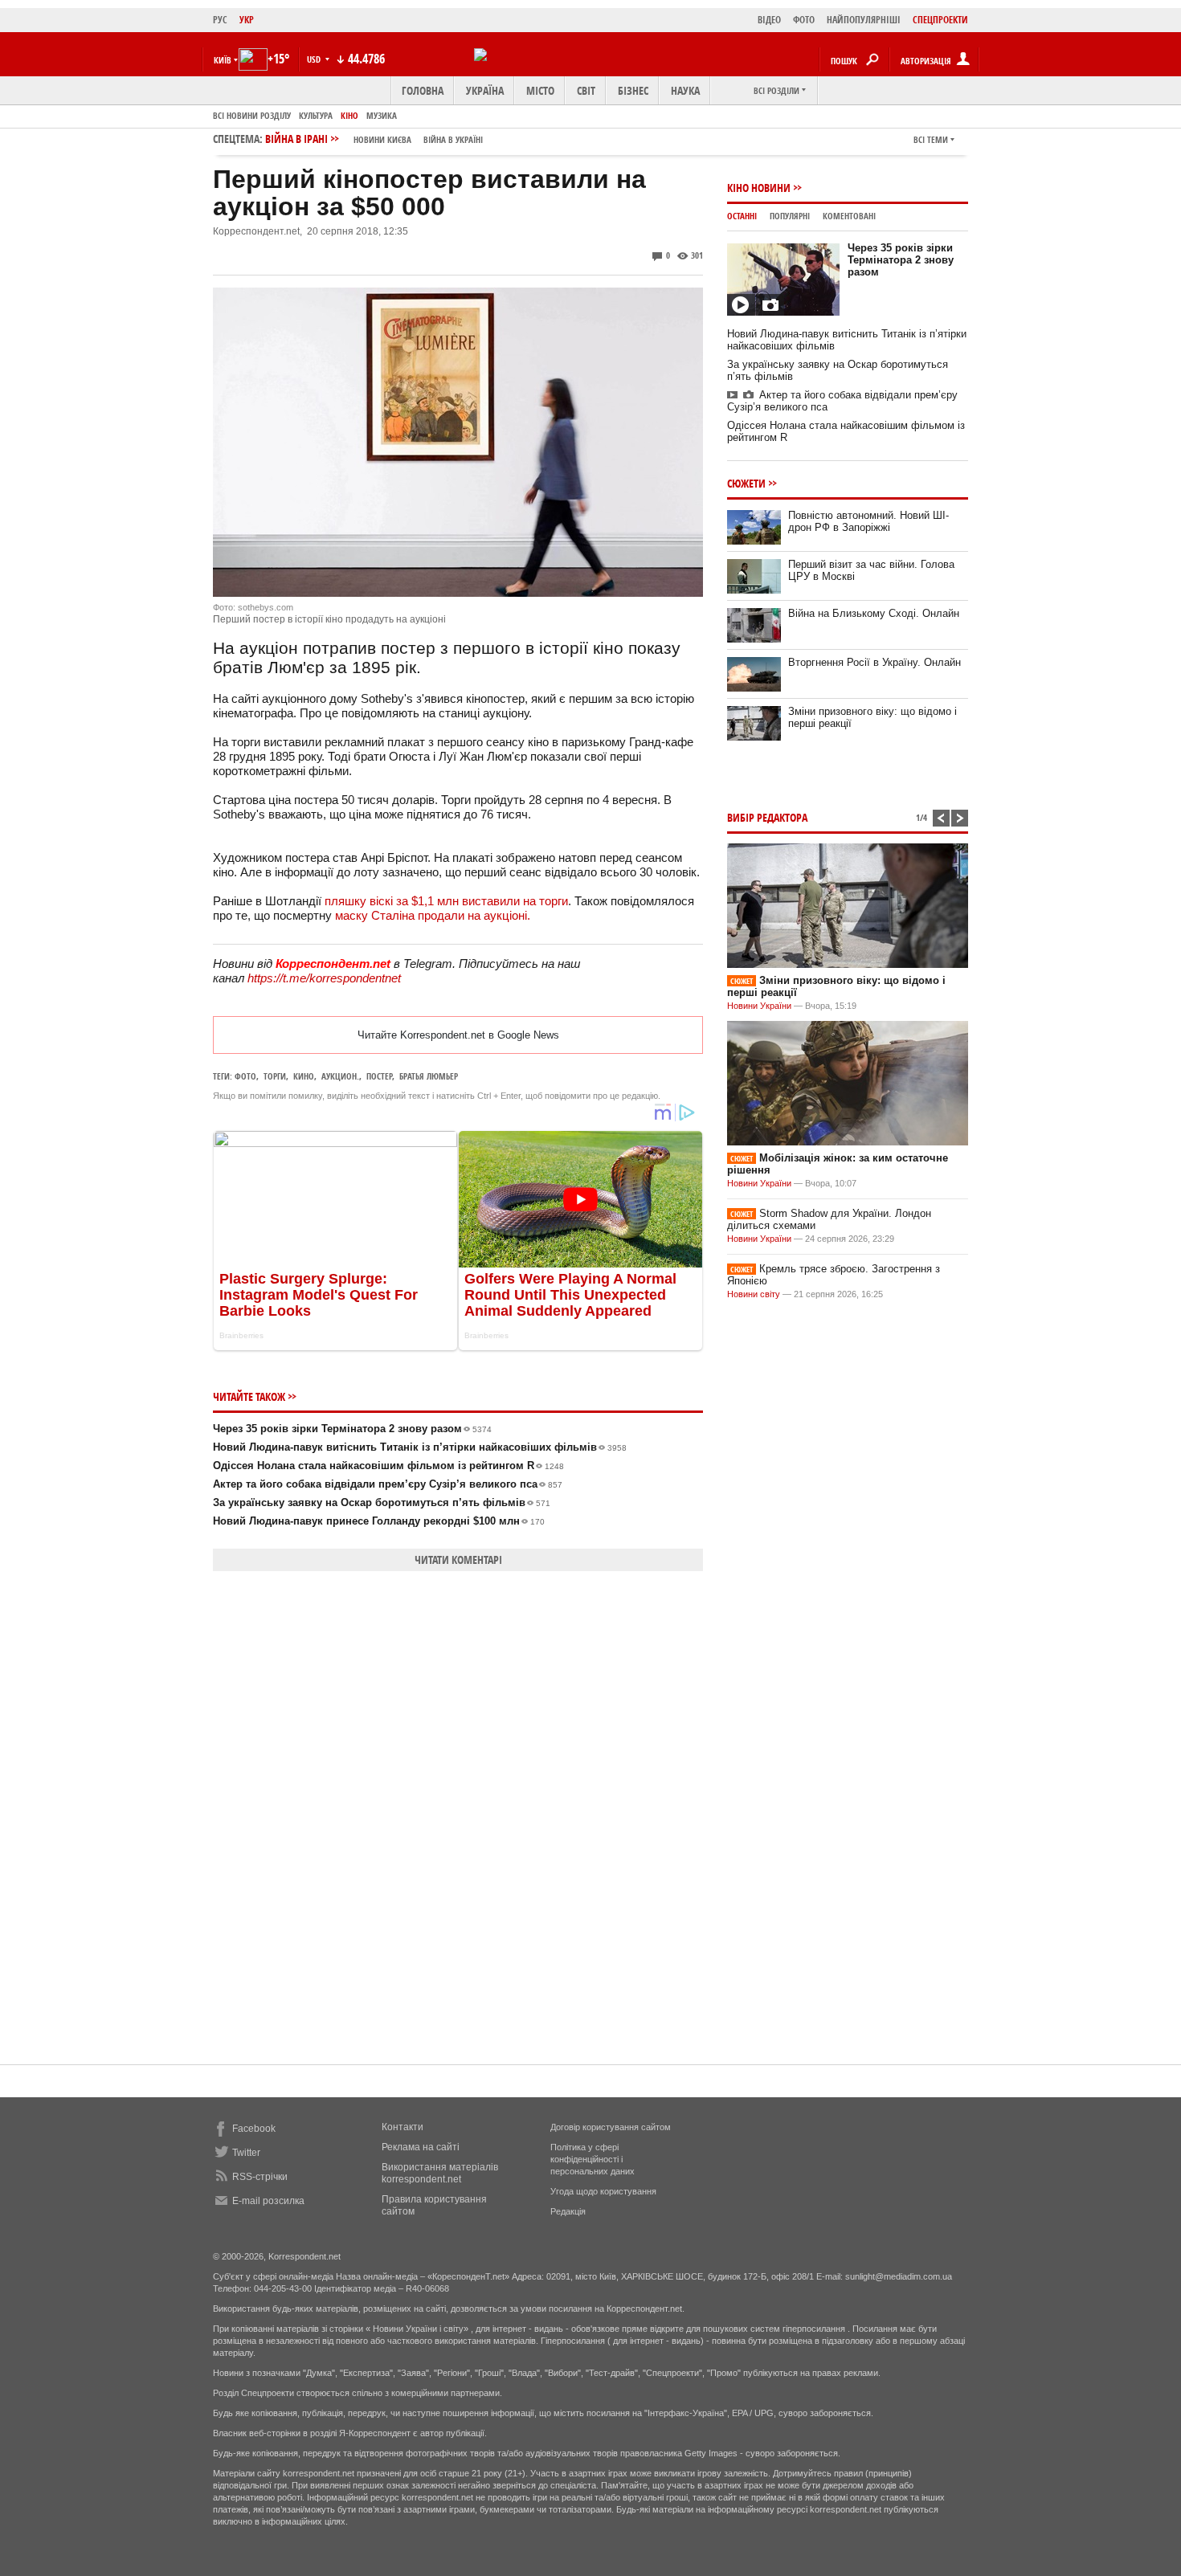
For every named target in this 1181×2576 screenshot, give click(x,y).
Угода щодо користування (603, 2191)
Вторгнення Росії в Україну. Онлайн (875, 662)
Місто (540, 90)
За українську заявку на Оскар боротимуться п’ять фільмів (382, 1502)
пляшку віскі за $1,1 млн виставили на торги (446, 901)
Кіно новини (759, 188)
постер (379, 1076)
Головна (423, 90)
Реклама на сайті (421, 2147)
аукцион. (340, 1076)
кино (304, 1076)
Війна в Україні (453, 139)
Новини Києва (382, 139)
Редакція (568, 2211)
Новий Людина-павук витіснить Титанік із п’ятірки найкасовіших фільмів (420, 1447)
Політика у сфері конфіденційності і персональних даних (593, 2159)
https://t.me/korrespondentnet (324, 978)
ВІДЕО (769, 20)
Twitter (246, 2153)
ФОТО (804, 20)
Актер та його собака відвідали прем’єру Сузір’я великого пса (388, 1484)
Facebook (254, 2129)
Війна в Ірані (374, 139)
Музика (382, 115)
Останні (742, 216)
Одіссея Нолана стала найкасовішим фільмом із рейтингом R (388, 1466)
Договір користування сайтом (611, 2127)
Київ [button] (223, 60)
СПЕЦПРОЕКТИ (940, 20)
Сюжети (746, 483)
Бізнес (633, 90)
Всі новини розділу (252, 115)
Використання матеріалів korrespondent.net (440, 2173)
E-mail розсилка (268, 2201)
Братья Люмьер (429, 1076)
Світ (586, 90)
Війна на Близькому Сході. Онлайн (874, 613)
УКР (247, 20)
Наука (685, 90)
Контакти (403, 2127)
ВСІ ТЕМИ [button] (931, 139)
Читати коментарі (458, 1559)
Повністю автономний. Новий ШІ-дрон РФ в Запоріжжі (868, 521)
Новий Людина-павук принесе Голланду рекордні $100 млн (379, 1521)
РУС (220, 20)
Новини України (759, 1006)
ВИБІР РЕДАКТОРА (767, 817)
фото (245, 1076)
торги (275, 1076)
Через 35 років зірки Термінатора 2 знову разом (352, 1429)
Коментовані (849, 216)
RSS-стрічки (260, 2177)
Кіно (349, 115)
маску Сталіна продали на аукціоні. (433, 915)
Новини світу (754, 1294)
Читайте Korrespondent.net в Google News (458, 1035)
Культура (316, 115)
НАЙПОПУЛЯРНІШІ (864, 20)
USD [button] (315, 59)
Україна (485, 90)
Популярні (790, 216)
